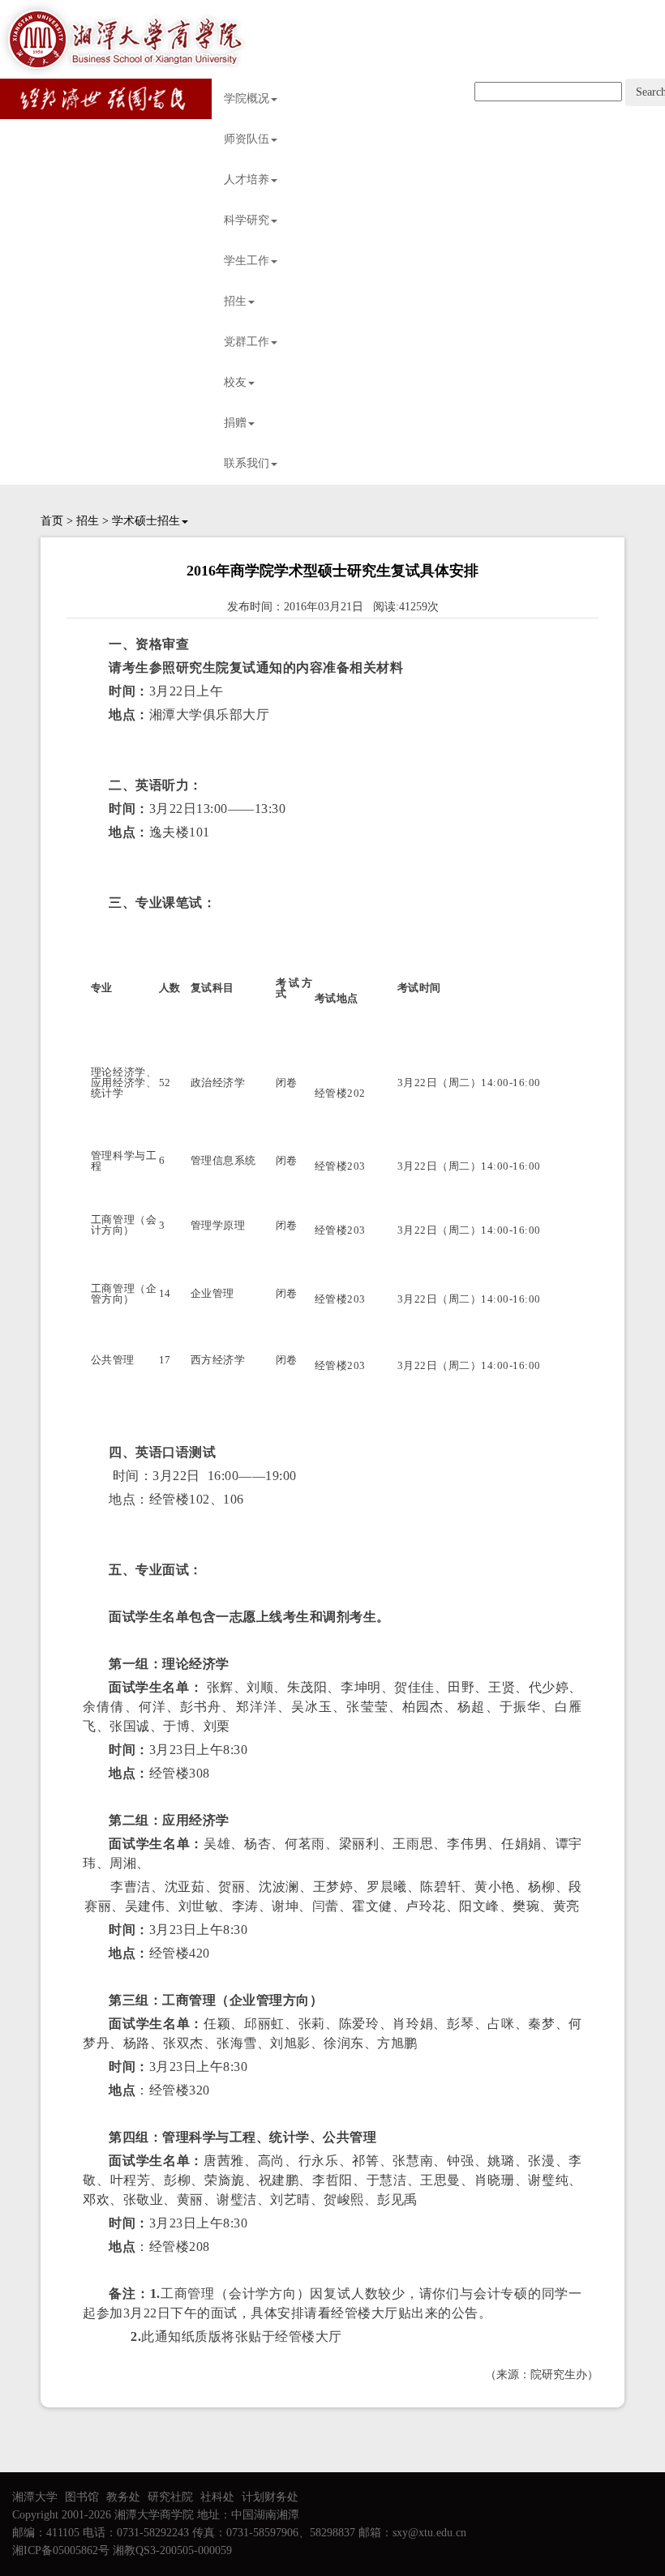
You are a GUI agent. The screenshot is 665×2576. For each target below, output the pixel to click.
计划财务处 (270, 2497)
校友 (235, 382)
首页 (52, 521)
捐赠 (235, 423)
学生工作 (247, 261)
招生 (235, 301)
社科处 (217, 2497)
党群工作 (247, 342)
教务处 (123, 2497)
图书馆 (82, 2497)
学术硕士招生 (146, 521)
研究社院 (170, 2497)
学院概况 (247, 98)
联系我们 (247, 463)
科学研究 (247, 220)
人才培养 (247, 180)
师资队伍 (247, 139)
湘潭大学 (35, 2497)
